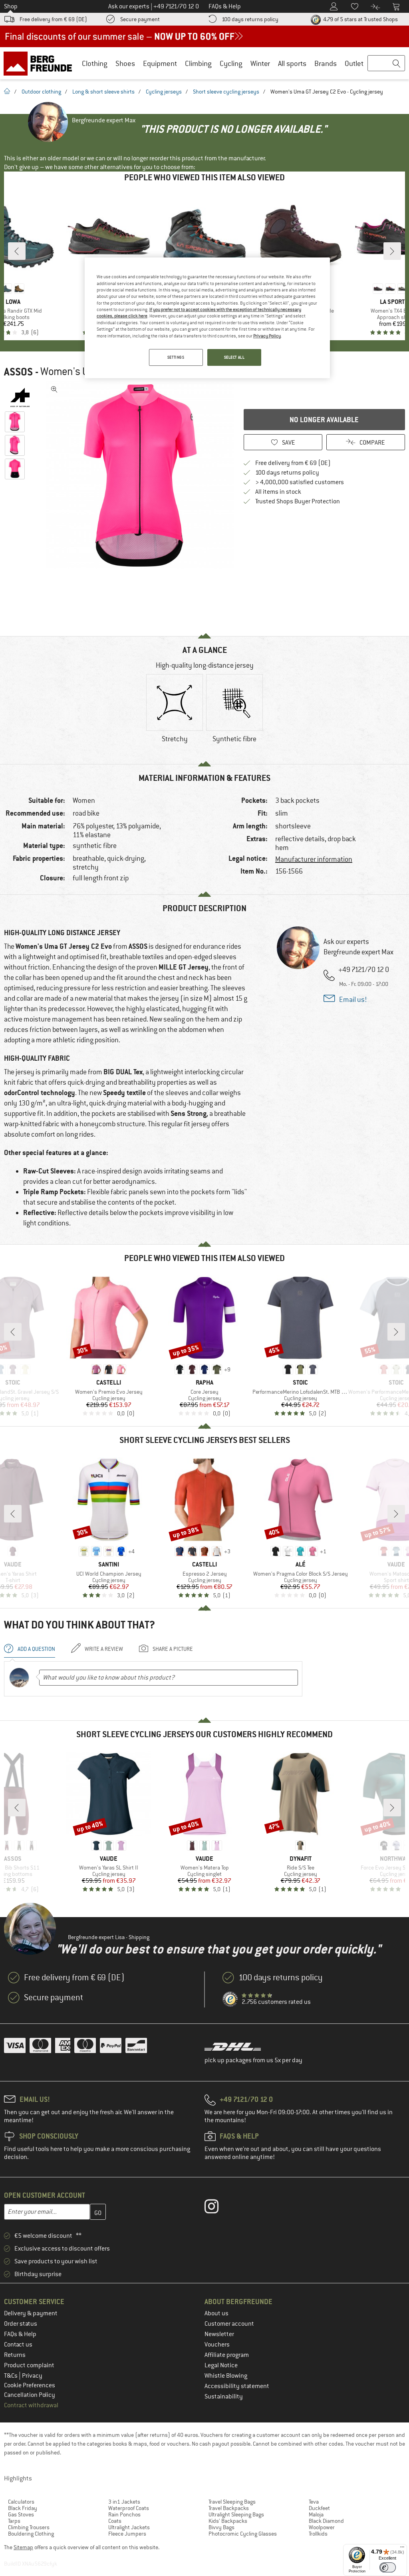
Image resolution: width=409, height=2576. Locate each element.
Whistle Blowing (226, 2376)
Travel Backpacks (229, 2508)
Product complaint (29, 2365)
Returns (15, 2355)
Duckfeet (319, 2508)
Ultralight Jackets (129, 2527)
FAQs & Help (20, 2334)
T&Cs (11, 2376)
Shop (11, 6)
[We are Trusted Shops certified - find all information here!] (230, 1999)
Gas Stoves (21, 2514)
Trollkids (318, 2534)
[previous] (17, 251)
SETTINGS (176, 357)
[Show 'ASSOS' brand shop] (23, 397)
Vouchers (217, 2345)
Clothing (95, 63)
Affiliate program (227, 2355)
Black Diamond (326, 2521)
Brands (326, 63)
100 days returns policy (250, 19)
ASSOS (18, 372)
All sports (292, 63)
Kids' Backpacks (228, 2521)
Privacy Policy (267, 336)
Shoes (125, 63)
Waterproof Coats (129, 2508)
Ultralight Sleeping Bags (236, 2514)
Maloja (316, 2514)
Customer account (229, 2324)
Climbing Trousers (29, 2527)
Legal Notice (221, 2365)
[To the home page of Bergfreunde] (41, 63)
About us (216, 2313)
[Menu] (402, 2549)
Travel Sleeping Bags (232, 2502)
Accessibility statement (237, 2386)
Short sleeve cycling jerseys (226, 92)
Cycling (231, 63)
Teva (314, 2502)
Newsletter (219, 2334)
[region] (207, 318)
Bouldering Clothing (31, 2534)
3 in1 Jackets (124, 2502)
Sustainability (224, 2396)
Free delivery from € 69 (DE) (53, 19)
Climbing (198, 63)
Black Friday (23, 2508)
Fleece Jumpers (127, 2534)
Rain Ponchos (124, 2514)
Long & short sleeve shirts (103, 92)
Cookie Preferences (30, 2385)
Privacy (32, 2376)
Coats (115, 2521)
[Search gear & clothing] (386, 64)
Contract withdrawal (31, 2405)
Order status (21, 2324)
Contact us (18, 2345)
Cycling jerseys (164, 92)
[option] (140, 475)
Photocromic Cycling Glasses (243, 2534)
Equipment (160, 63)
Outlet (354, 63)
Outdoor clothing (41, 92)
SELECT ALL (234, 357)
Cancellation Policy (30, 2395)
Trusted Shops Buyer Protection (298, 501)
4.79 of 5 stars (360, 19)
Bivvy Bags (221, 2527)
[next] (392, 251)
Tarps (14, 2521)
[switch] (388, 2567)
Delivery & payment (31, 2313)
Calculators (21, 2502)
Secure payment (140, 19)
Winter (260, 63)
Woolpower (322, 2527)
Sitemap (23, 2547)
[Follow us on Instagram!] (217, 2208)
